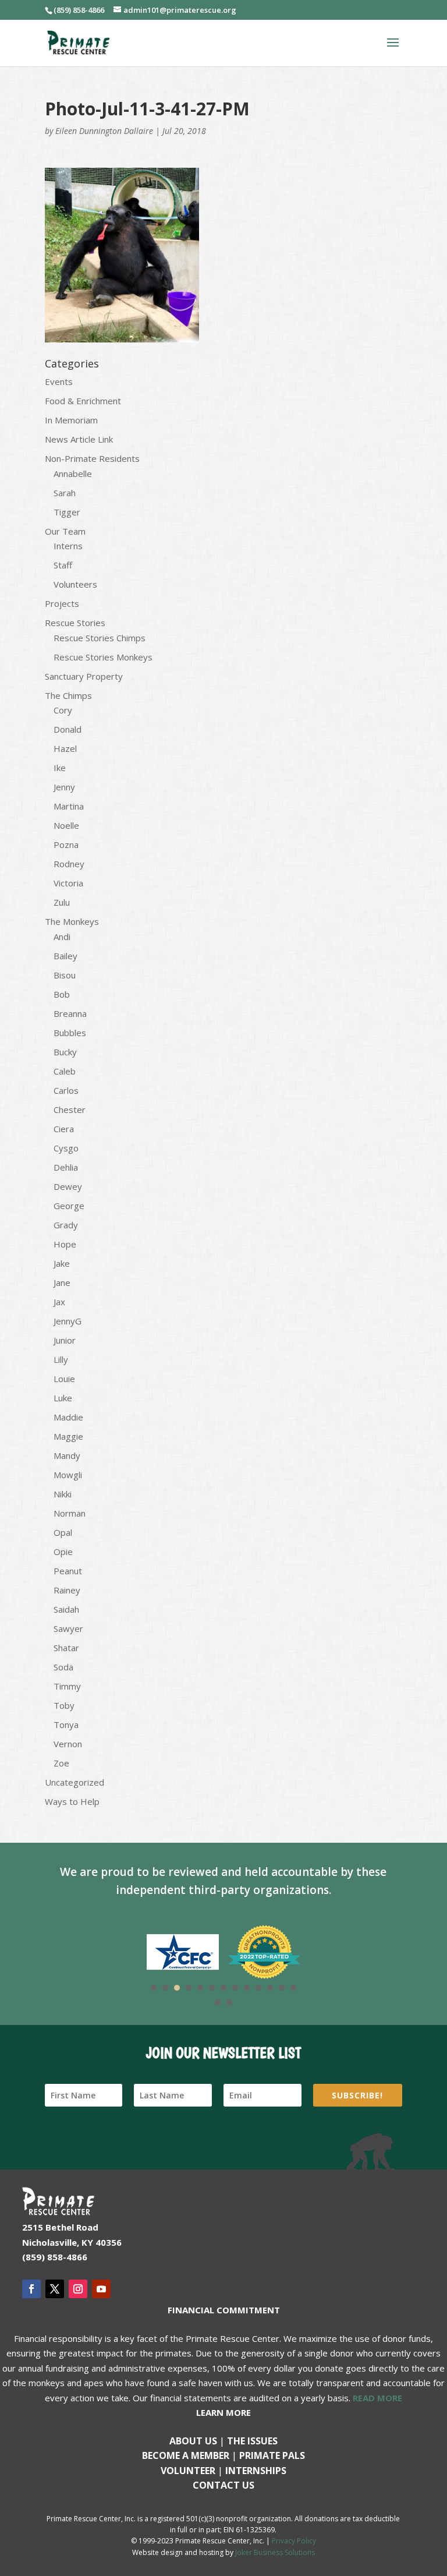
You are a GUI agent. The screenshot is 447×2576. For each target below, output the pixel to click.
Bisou (65, 975)
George (69, 1206)
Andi (62, 937)
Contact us (223, 2485)
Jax (59, 1302)
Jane (62, 1282)
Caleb (65, 1071)
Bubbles (70, 1033)
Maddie (68, 1417)
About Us (193, 2441)
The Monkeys (72, 921)
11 (270, 1988)
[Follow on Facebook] (31, 2289)
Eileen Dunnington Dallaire (104, 131)
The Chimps (68, 695)
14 (218, 2002)
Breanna (70, 1013)
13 (293, 1988)
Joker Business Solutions (275, 2552)
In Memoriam (71, 420)
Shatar (66, 1648)
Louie (64, 1379)
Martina (69, 806)
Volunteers (75, 584)
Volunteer (188, 2471)
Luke (63, 1398)
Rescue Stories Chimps (100, 638)
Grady (66, 1225)
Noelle (66, 825)
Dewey (68, 1186)
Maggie (68, 1436)
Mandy (67, 1455)
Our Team (65, 531)
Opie (63, 1552)
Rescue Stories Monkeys (103, 657)
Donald (68, 729)
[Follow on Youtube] (101, 2289)
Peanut (68, 1571)
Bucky (65, 1052)
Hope (65, 1244)
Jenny (64, 787)
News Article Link (79, 439)
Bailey (65, 956)
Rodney (69, 864)
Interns (68, 546)
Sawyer (68, 1628)
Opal (63, 1532)
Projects (62, 603)
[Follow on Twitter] (55, 2289)
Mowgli (68, 1475)
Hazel (65, 748)
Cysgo (66, 1148)
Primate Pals (272, 2455)
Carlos (66, 1090)
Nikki (63, 1494)
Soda (63, 1667)
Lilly (61, 1359)
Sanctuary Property (84, 676)
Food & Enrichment (83, 401)
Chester (70, 1109)
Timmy (67, 1686)
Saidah (66, 1609)
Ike (60, 768)
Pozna (66, 844)
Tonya (66, 1725)
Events (59, 381)
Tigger (67, 512)
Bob (62, 994)
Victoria (68, 883)
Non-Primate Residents (92, 458)
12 (282, 1988)
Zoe (61, 1763)
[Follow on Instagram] (78, 2289)
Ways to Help (72, 1801)
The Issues (252, 2441)
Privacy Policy (294, 2541)
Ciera (64, 1129)
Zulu (62, 902)
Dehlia (66, 1167)
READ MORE (377, 2398)
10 (258, 1988)
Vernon (68, 1744)
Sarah (65, 493)
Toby (64, 1705)
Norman (70, 1513)
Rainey (67, 1590)
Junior (65, 1340)
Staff (63, 565)
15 (229, 2002)
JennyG (68, 1321)
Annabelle (73, 473)
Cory (63, 710)
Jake (62, 1263)
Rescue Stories (75, 623)
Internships (256, 2471)
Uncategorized (74, 1782)
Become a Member (186, 2455)
